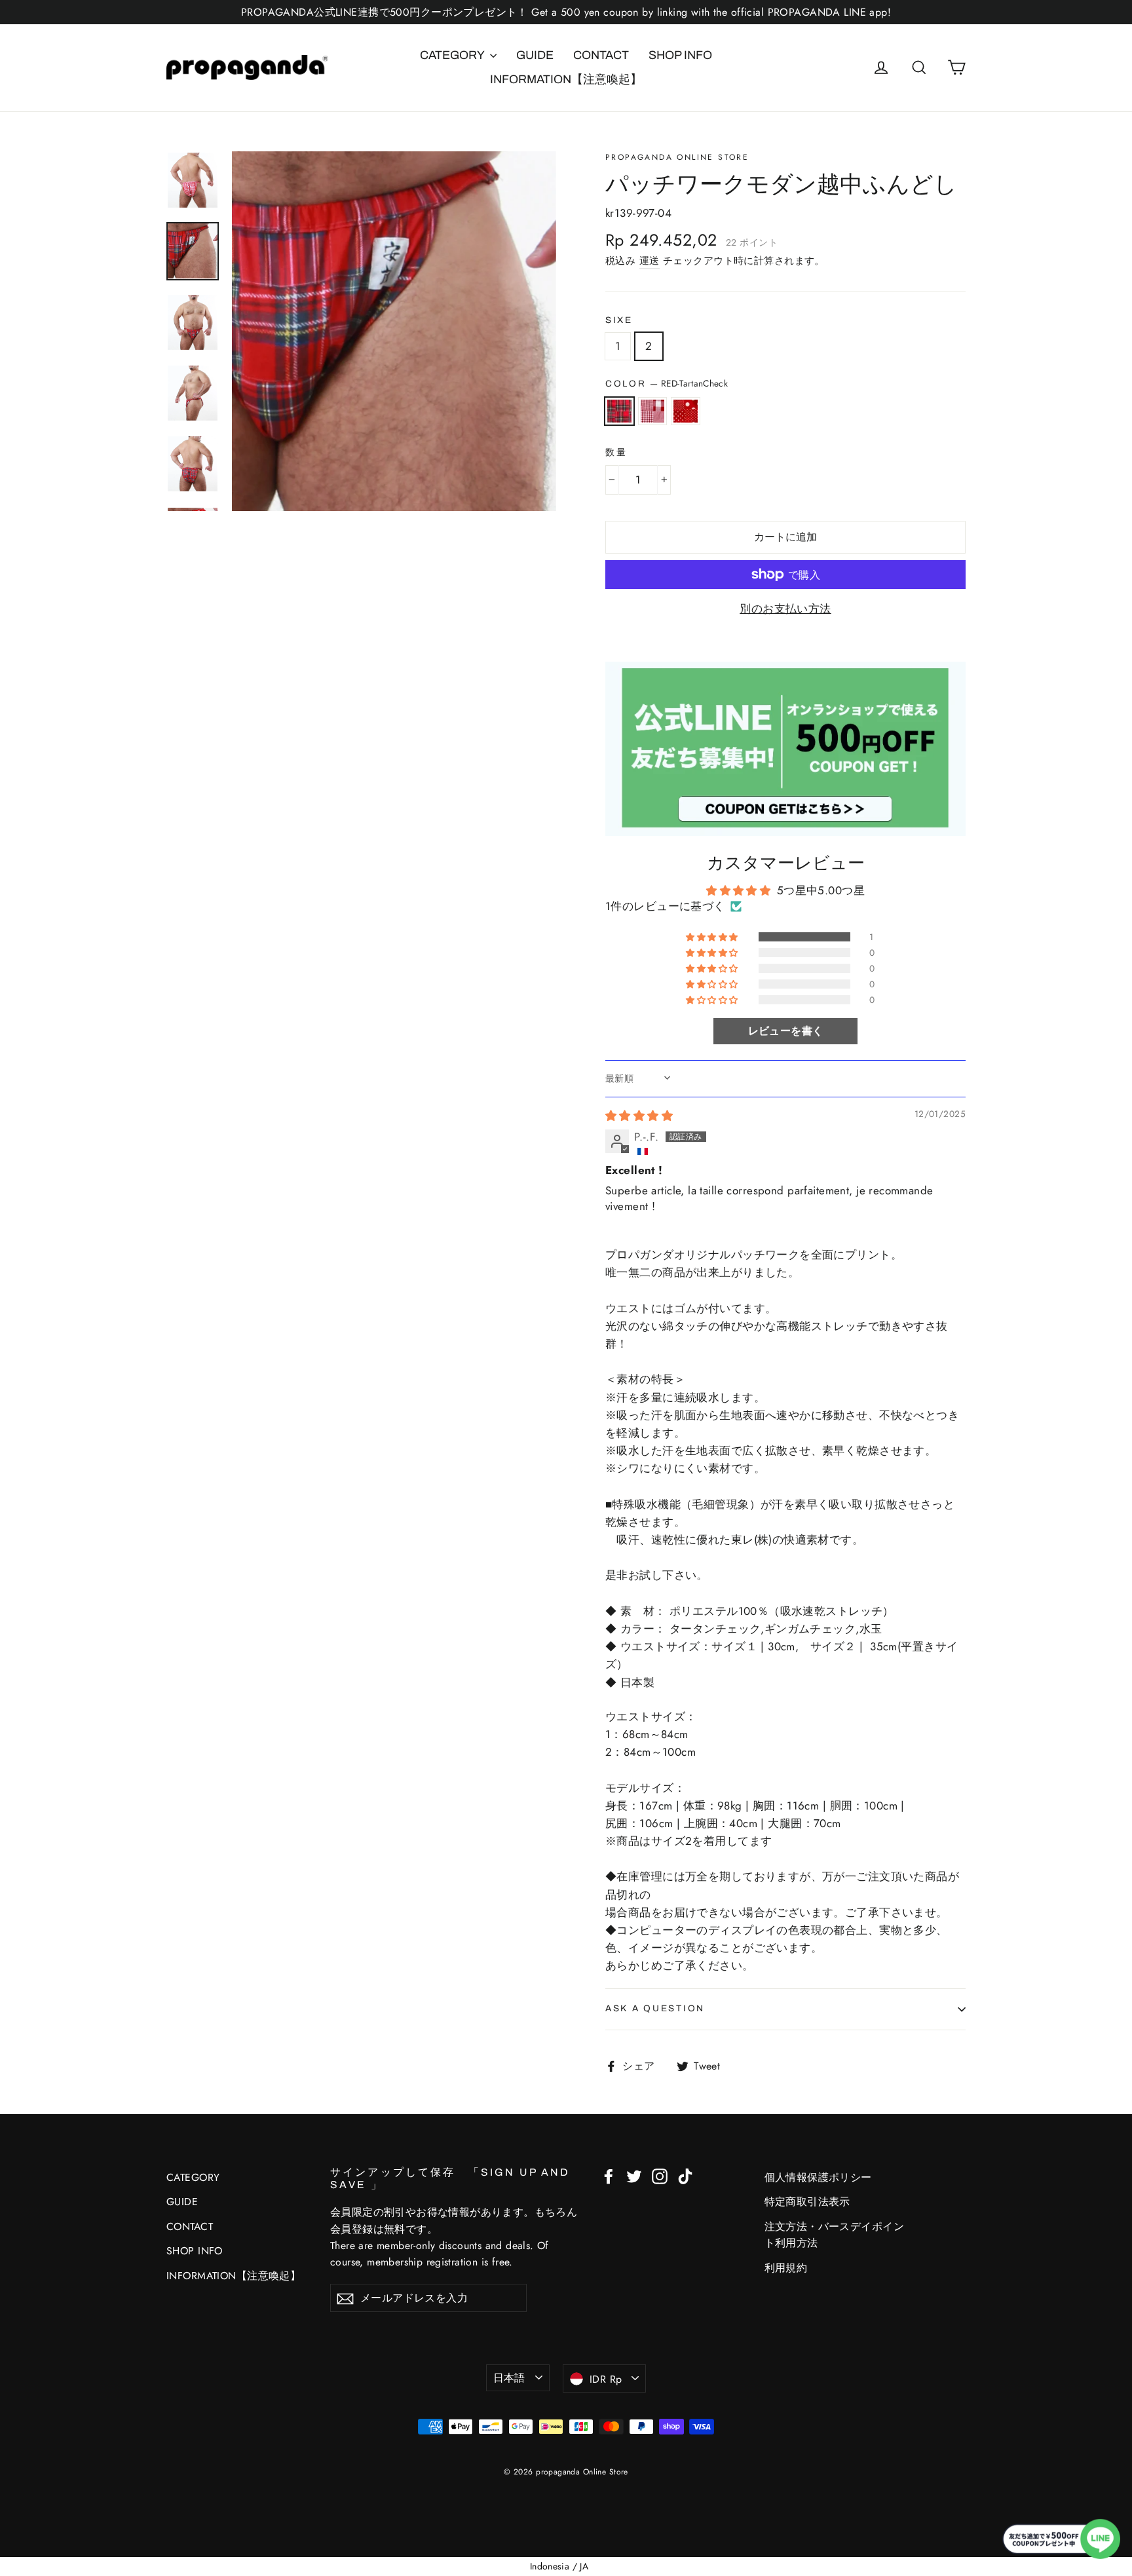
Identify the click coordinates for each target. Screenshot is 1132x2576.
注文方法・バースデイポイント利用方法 (835, 2235)
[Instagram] (660, 2175)
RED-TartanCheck (619, 411)
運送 (650, 261)
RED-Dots (686, 411)
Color (667, 383)
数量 (616, 452)
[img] (639, 1116)
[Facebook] (609, 2175)
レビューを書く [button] (786, 1031)
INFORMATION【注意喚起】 (566, 79)
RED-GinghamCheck (653, 411)
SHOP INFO (680, 55)
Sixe (619, 320)
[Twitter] (634, 2175)
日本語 (509, 2378)
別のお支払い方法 (785, 609)
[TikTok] (685, 2175)
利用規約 (786, 2268)
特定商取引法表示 (807, 2202)
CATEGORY (453, 55)
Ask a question (655, 2008)
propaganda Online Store (677, 157)
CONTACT (601, 55)
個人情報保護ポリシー (818, 2177)
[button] (713, 937)
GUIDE (535, 55)
